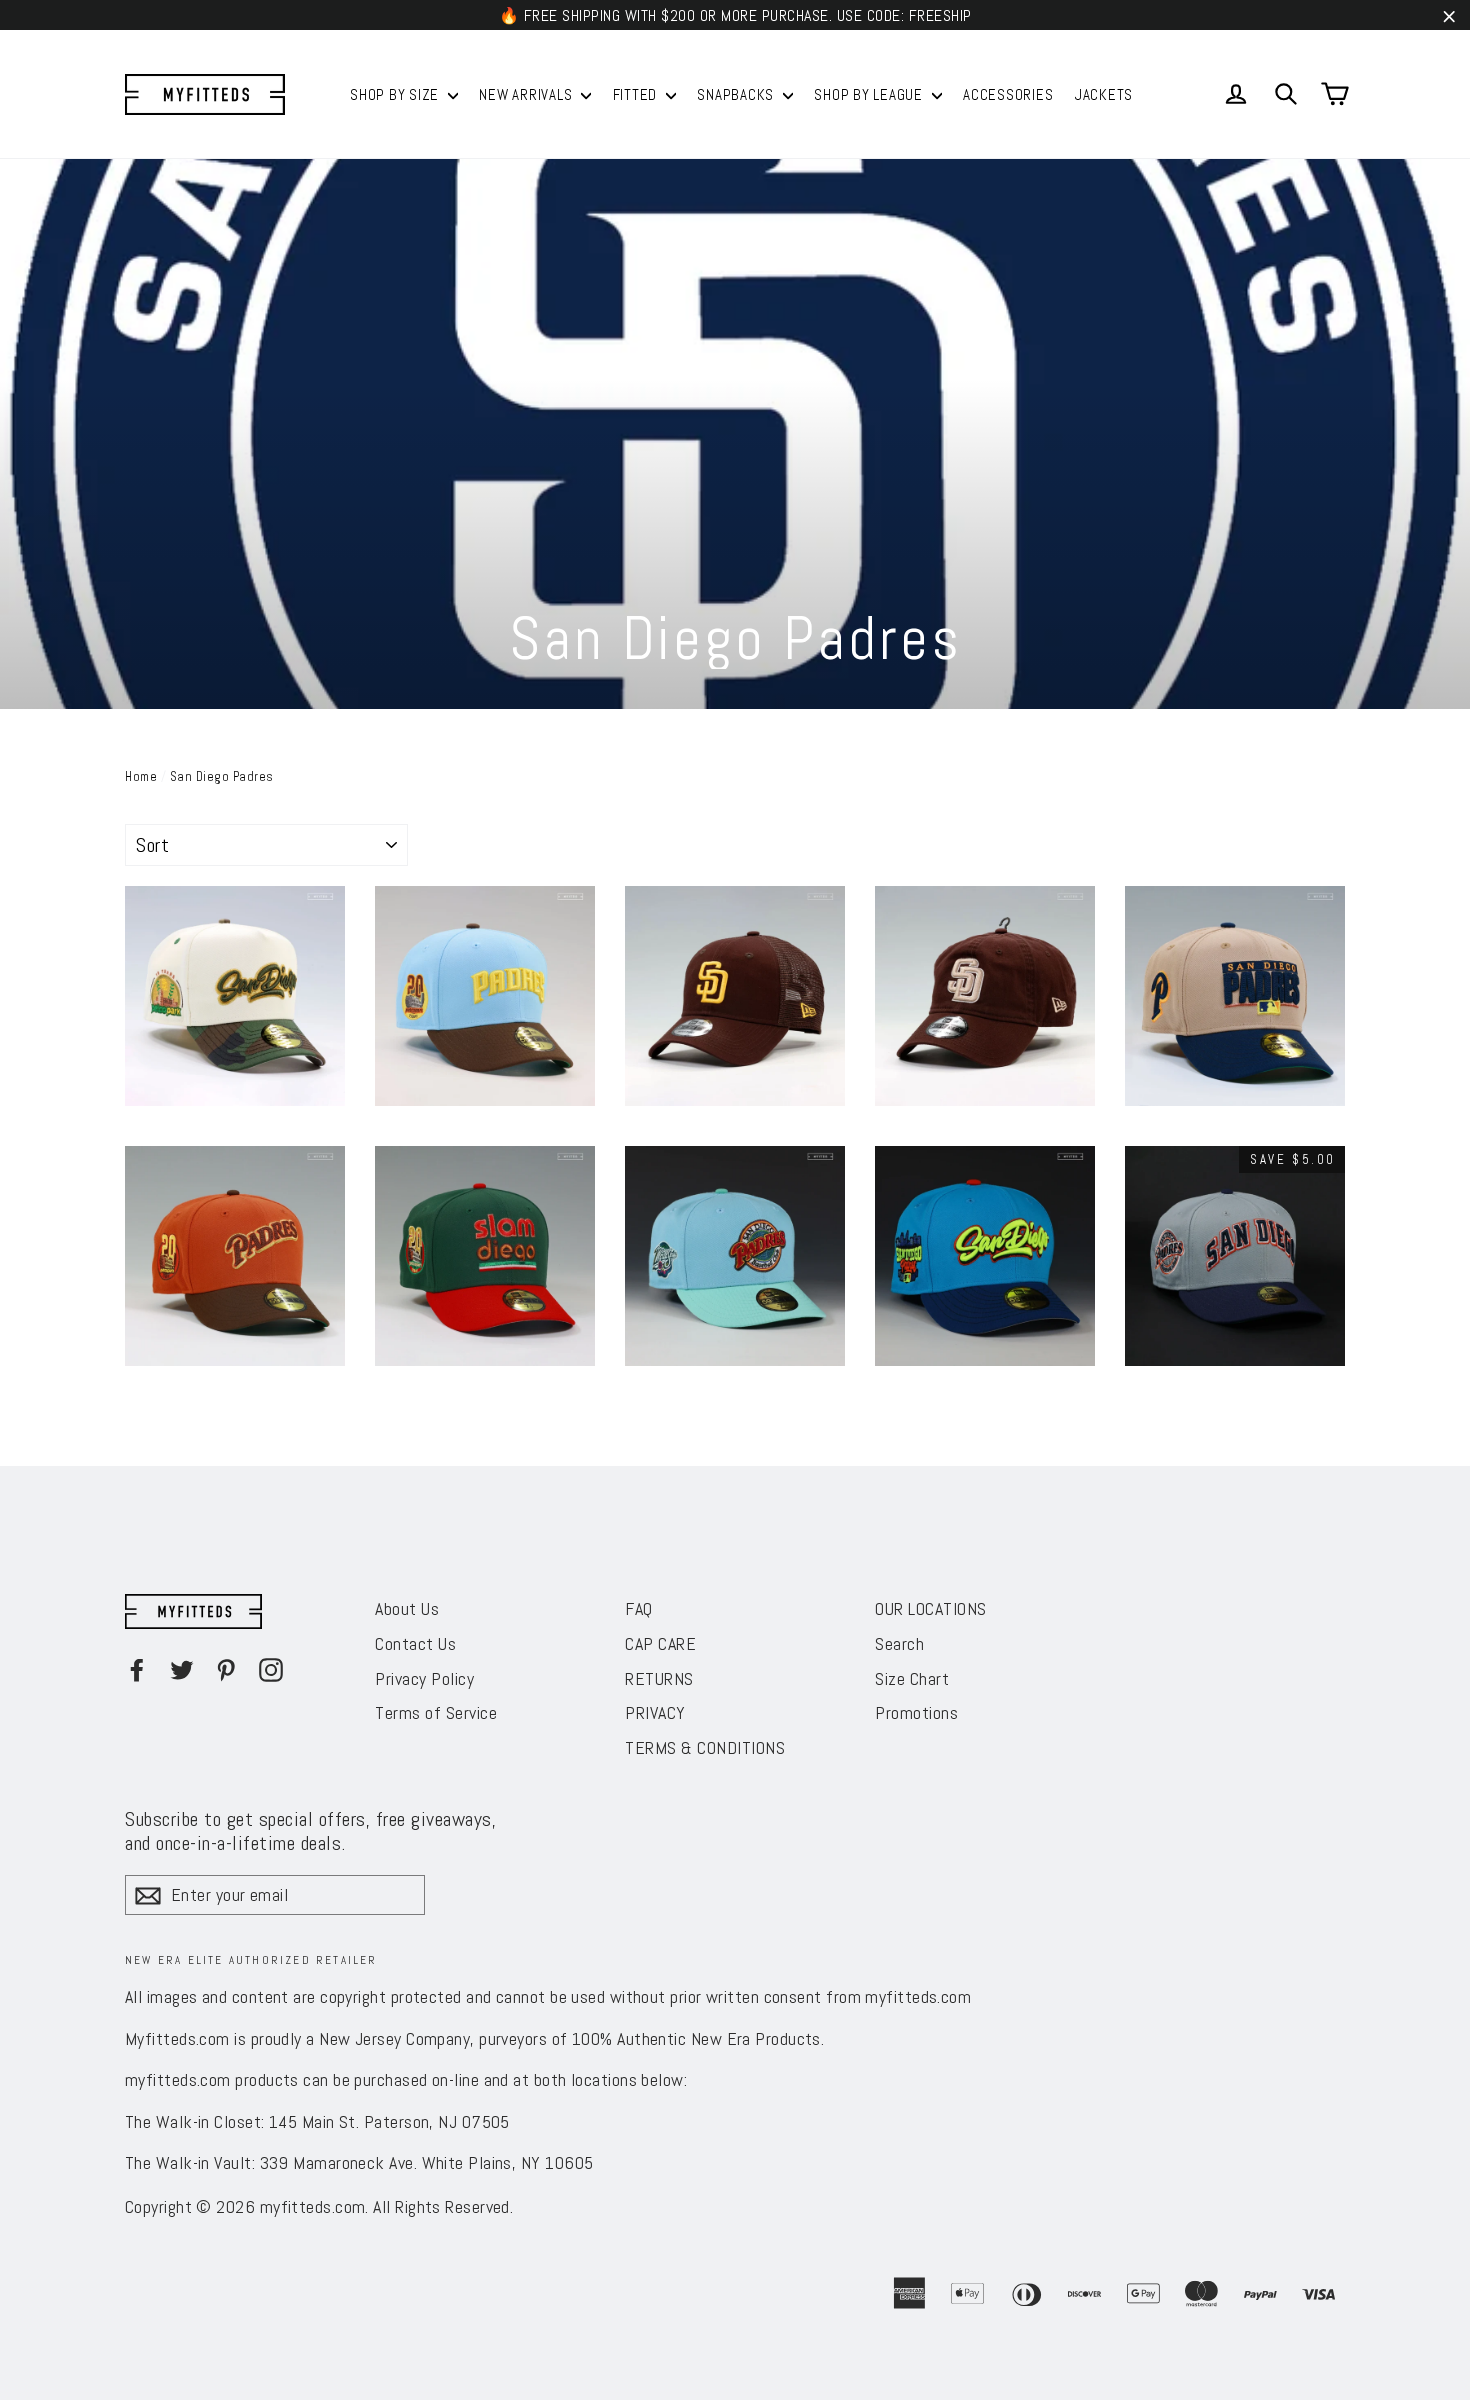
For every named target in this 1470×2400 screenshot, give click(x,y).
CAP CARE (660, 1643)
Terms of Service (436, 1712)
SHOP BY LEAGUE (870, 94)
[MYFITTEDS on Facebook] (137, 1669)
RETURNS (659, 1678)
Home (141, 776)
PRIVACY (655, 1712)
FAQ (639, 1608)
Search (899, 1643)
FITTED (637, 94)
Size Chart (912, 1678)
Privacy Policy (424, 1678)
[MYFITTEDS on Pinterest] (226, 1669)
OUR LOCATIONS (931, 1608)
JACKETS (1104, 94)
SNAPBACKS (737, 94)
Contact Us (415, 1643)
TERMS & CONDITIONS (705, 1747)
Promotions (916, 1712)
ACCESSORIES (1008, 94)
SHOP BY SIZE (396, 94)
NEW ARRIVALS (527, 94)
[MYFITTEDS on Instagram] (271, 1669)
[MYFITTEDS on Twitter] (182, 1669)
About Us (407, 1608)
